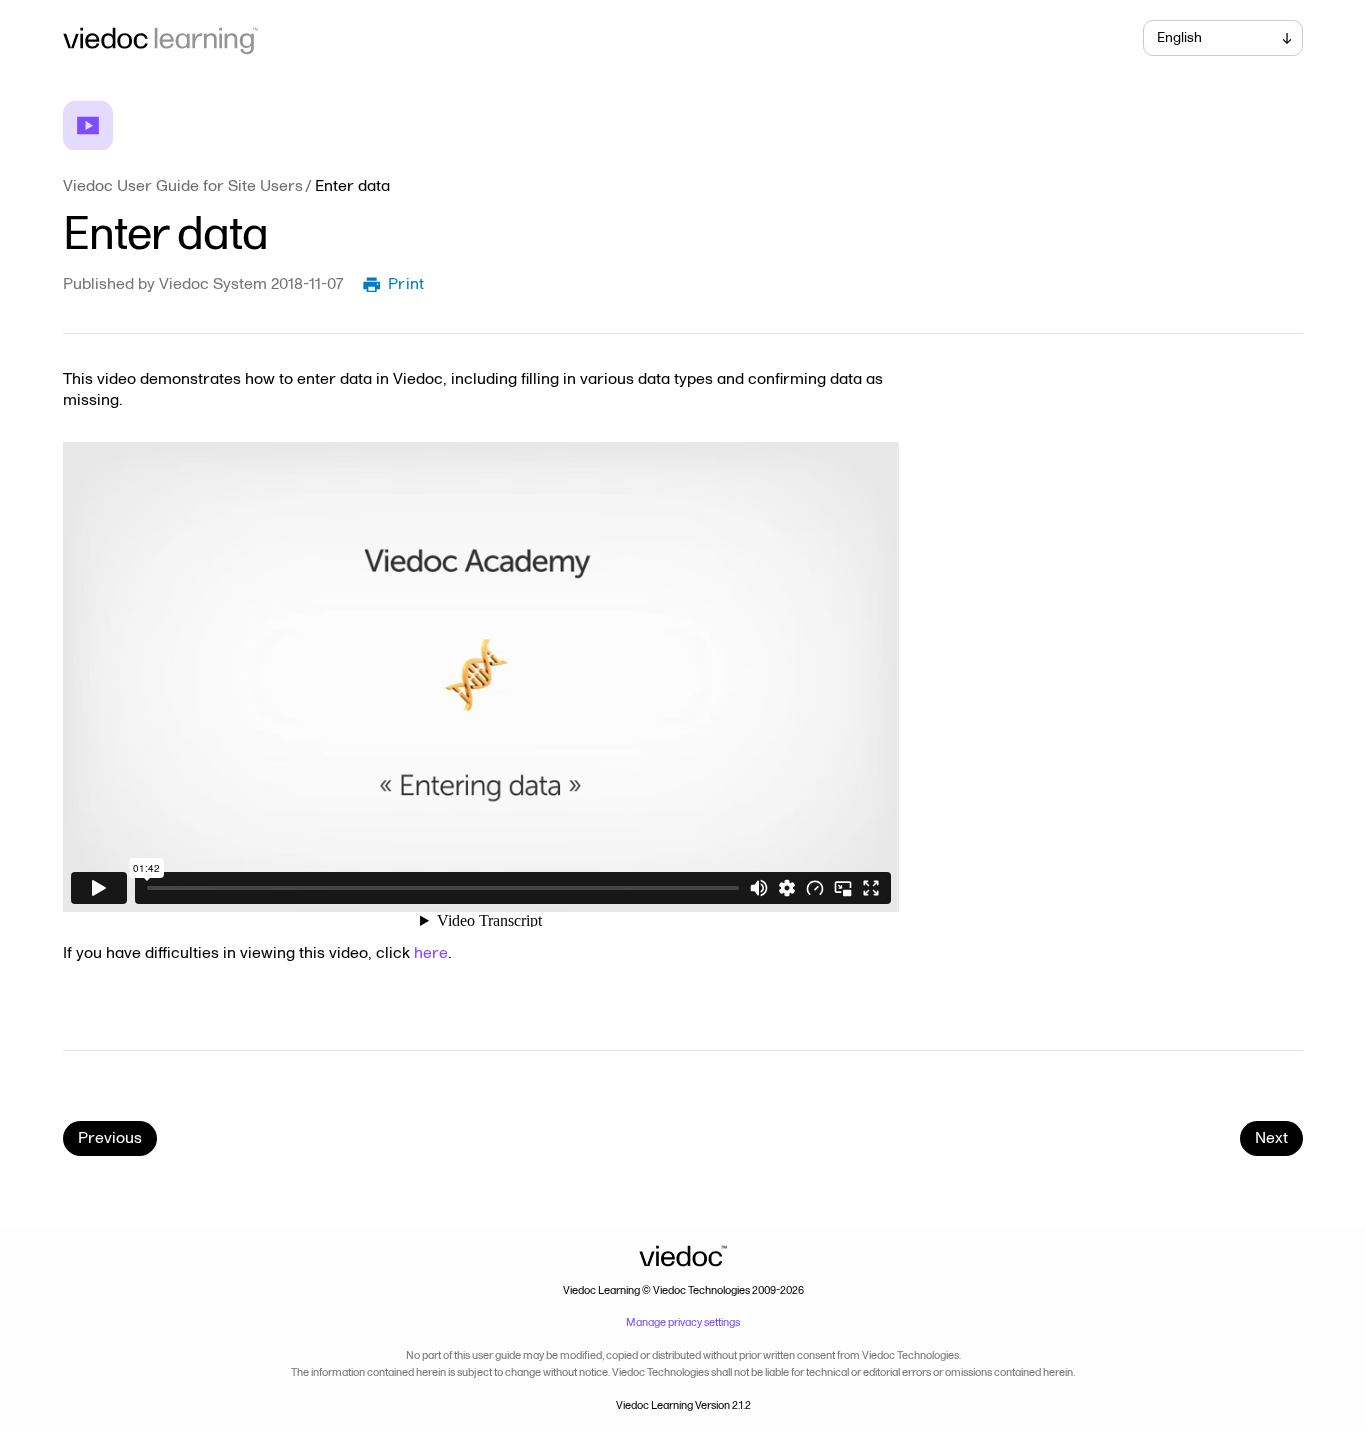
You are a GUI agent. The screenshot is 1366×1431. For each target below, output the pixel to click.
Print (406, 284)
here (431, 953)
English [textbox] (1179, 38)
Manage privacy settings (683, 1322)
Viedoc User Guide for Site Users (183, 186)
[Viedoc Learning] (363, 37)
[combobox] (1223, 38)
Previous (110, 1138)
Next (1271, 1138)
